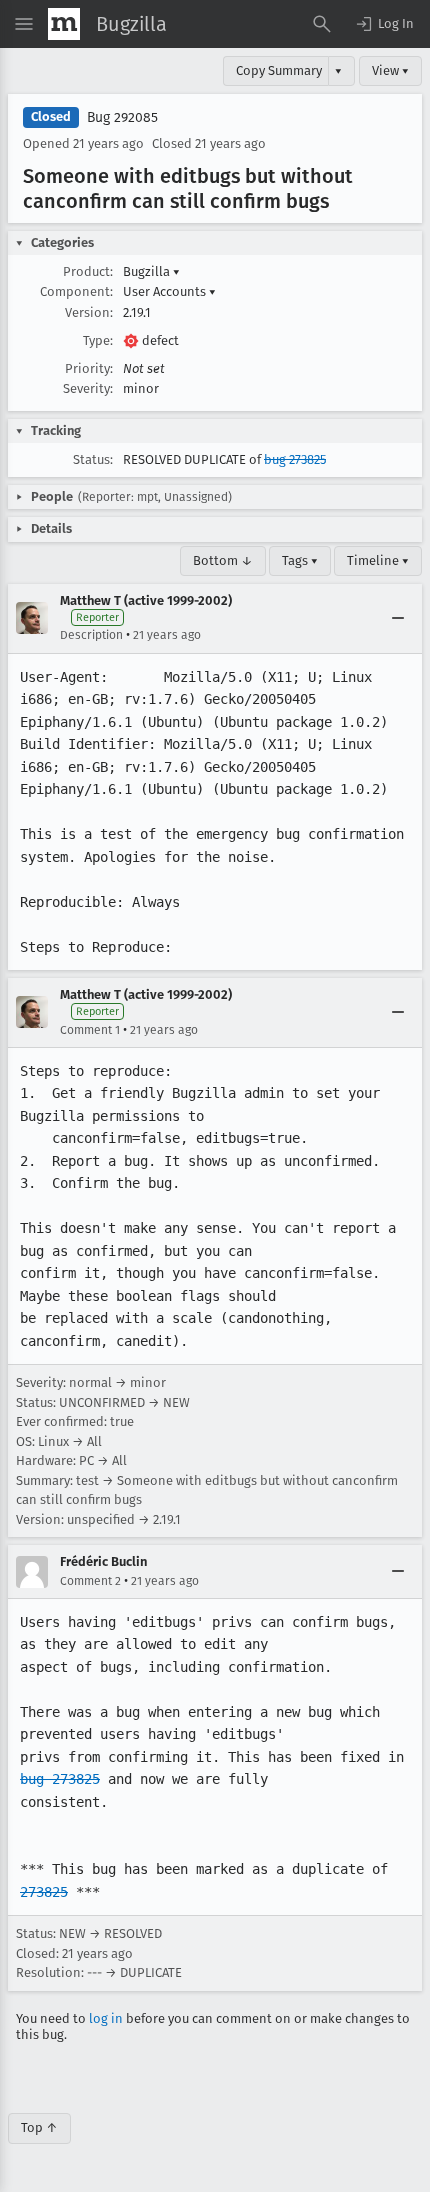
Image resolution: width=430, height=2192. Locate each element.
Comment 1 (90, 1030)
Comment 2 (90, 1581)
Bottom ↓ (223, 560)
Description (91, 635)
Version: (89, 312)
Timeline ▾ (378, 560)
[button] (384, 24)
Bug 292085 (122, 117)
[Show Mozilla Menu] (64, 24)
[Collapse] (398, 618)
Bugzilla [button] (151, 271)
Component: (76, 291)
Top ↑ (39, 2127)
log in (106, 2018)
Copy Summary (279, 70)
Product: (88, 271)
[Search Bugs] (322, 24)
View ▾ (390, 70)
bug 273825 (295, 459)
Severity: (88, 388)
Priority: (89, 368)
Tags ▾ (300, 560)
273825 (44, 1892)
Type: (98, 340)
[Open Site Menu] (24, 24)
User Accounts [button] (169, 291)
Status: (93, 459)
